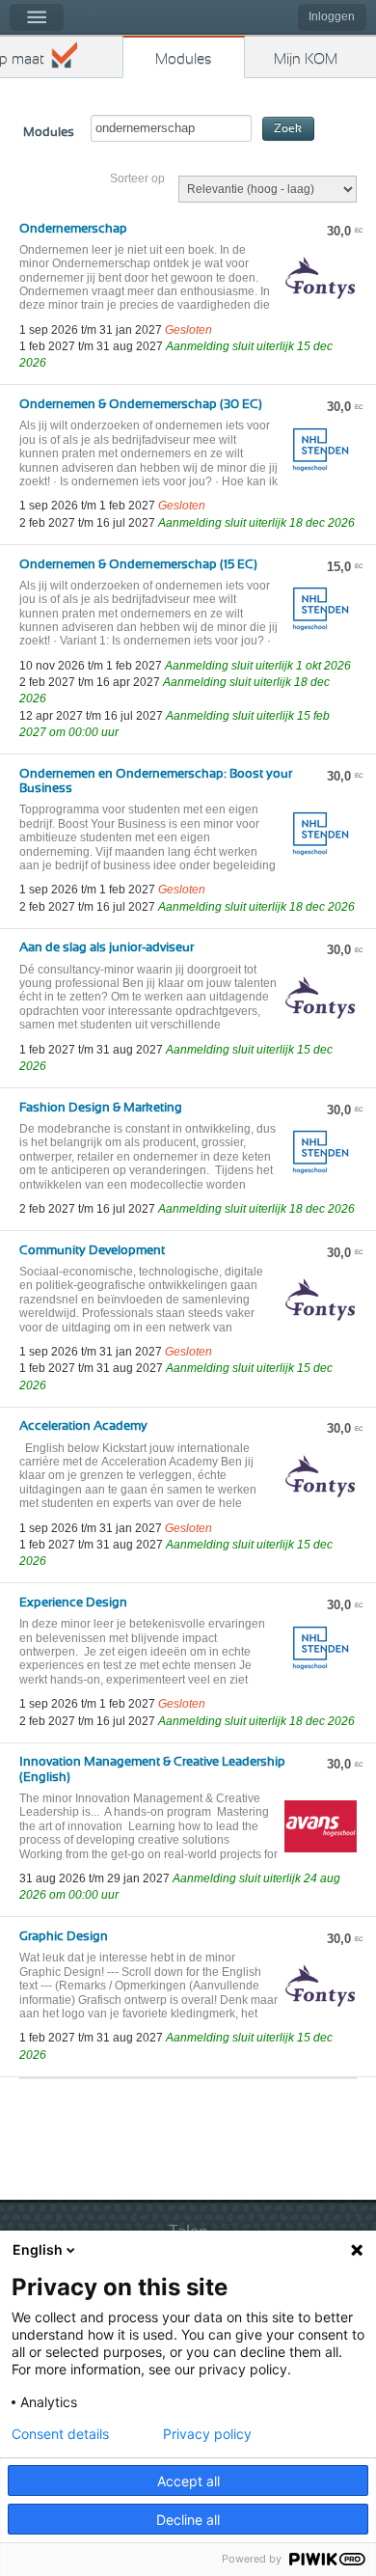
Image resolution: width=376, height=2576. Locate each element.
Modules (184, 59)
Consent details (60, 2434)
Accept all (188, 2481)
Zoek (288, 129)
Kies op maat (22, 59)
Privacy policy (207, 2434)
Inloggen (332, 16)
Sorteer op (137, 178)
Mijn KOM (306, 59)
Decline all (188, 2520)
